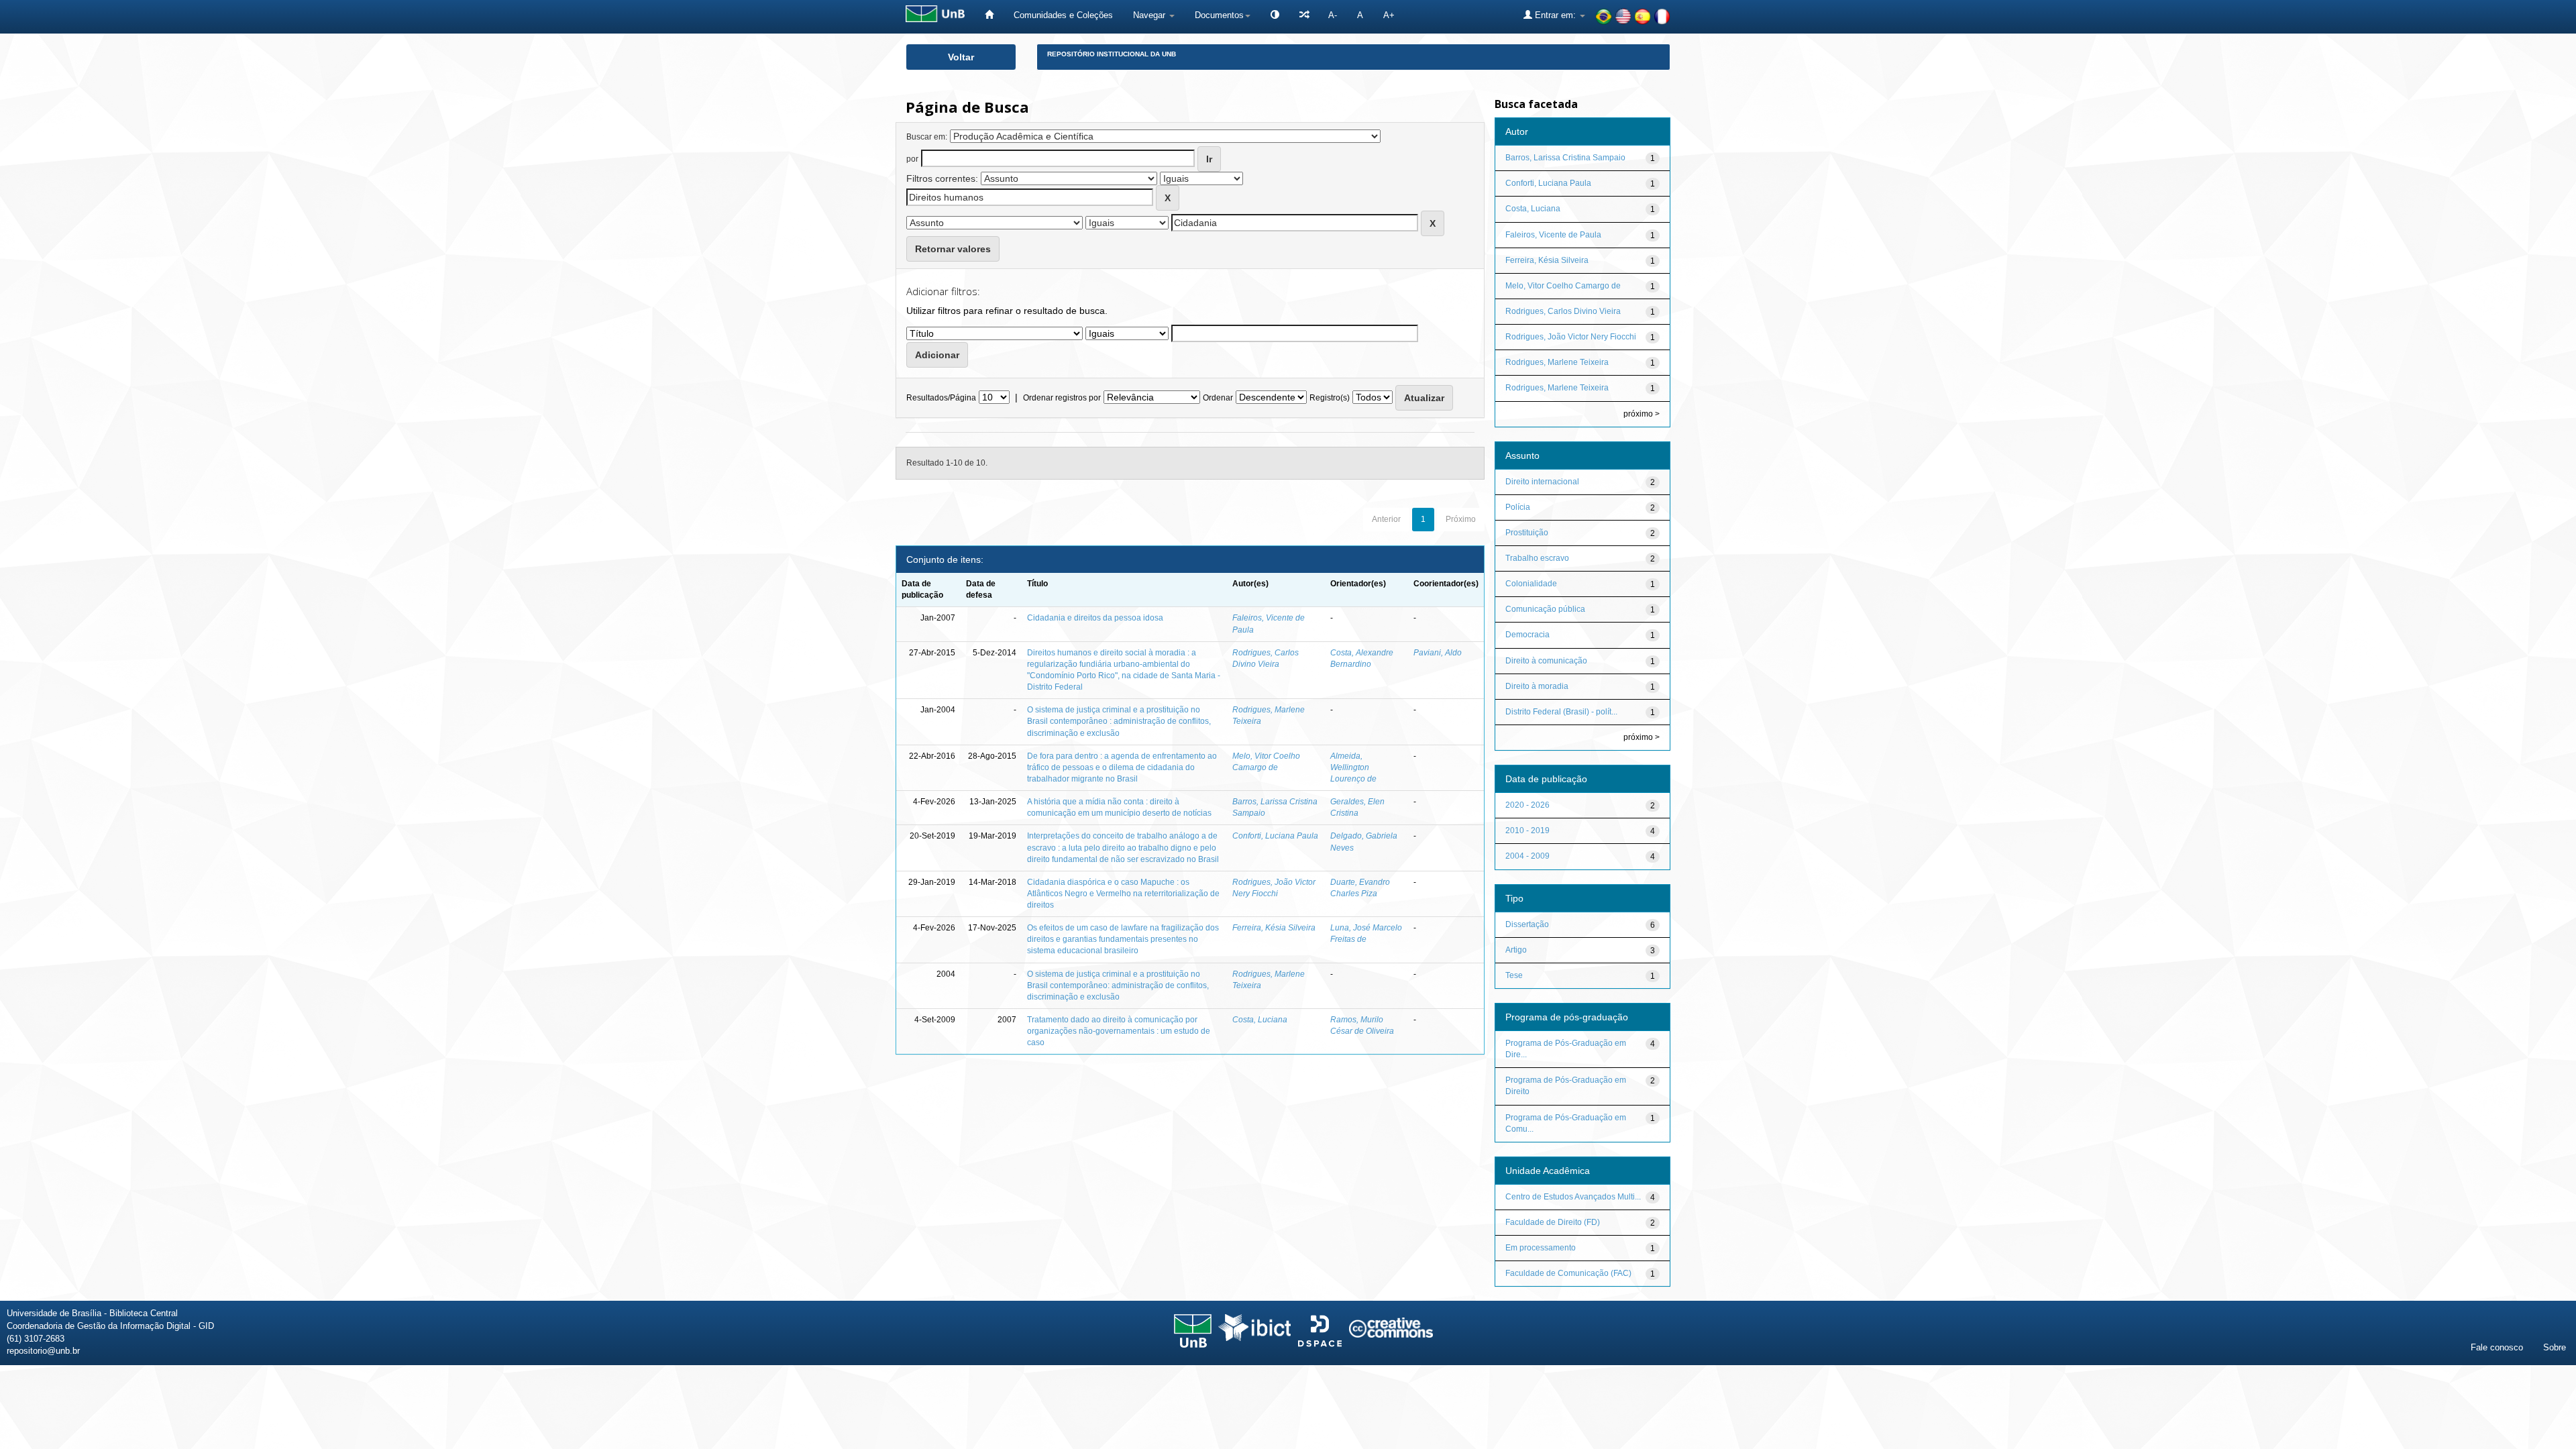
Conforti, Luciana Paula (1275, 836)
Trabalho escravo (1537, 558)
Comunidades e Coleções (1063, 15)
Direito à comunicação (1546, 661)
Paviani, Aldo (1438, 653)
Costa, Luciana (1260, 1020)
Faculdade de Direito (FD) (1553, 1222)
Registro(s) (1330, 398)
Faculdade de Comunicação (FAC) (1568, 1273)
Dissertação (1527, 924)
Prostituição (1527, 533)
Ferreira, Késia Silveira (1274, 928)
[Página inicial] (989, 15)
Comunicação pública (1545, 609)
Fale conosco (2497, 1347)
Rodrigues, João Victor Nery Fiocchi (1571, 337)
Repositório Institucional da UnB (1112, 54)
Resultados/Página (941, 398)
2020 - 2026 (1527, 805)
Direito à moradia (1537, 686)
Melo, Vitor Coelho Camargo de (1563, 286)
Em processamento (1541, 1248)
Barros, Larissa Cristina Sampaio (1565, 158)
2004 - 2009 (1527, 856)
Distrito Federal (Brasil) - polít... (1561, 712)
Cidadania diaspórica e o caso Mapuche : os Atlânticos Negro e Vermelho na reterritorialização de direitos (1123, 894)
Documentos (1219, 15)
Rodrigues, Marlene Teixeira (1557, 362)
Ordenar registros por (1062, 398)
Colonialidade (1531, 584)
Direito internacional (1542, 482)
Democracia (1527, 635)
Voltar (961, 57)
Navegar (1150, 15)
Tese (1514, 975)
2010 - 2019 (1527, 830)
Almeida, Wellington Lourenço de (1353, 767)
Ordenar (1218, 398)
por (912, 159)
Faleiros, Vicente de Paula (1553, 235)
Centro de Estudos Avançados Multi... (1573, 1197)
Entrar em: (1555, 15)
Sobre (2555, 1347)
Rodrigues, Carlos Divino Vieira (1563, 311)
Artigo (1516, 950)
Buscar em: (927, 137)
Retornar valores (953, 249)
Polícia (1518, 507)
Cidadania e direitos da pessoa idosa (1095, 618)
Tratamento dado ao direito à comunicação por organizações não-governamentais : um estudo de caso (1119, 1031)
